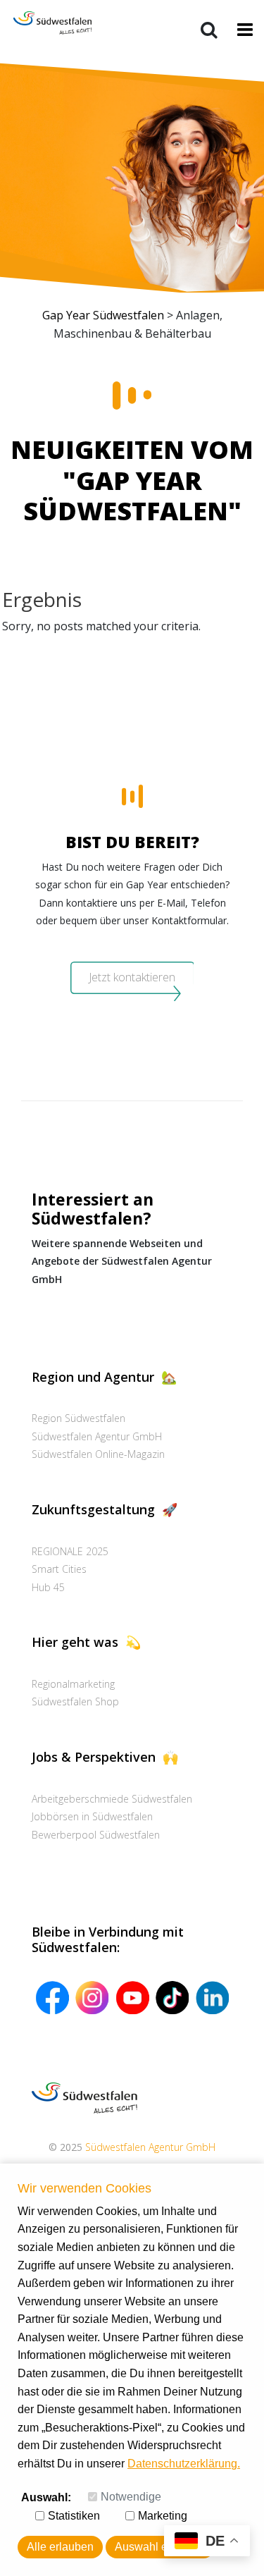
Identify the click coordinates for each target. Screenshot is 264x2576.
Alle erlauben (60, 2547)
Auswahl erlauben (160, 2547)
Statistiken (74, 2516)
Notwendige (131, 2497)
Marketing (163, 2516)
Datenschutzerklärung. (184, 2464)
